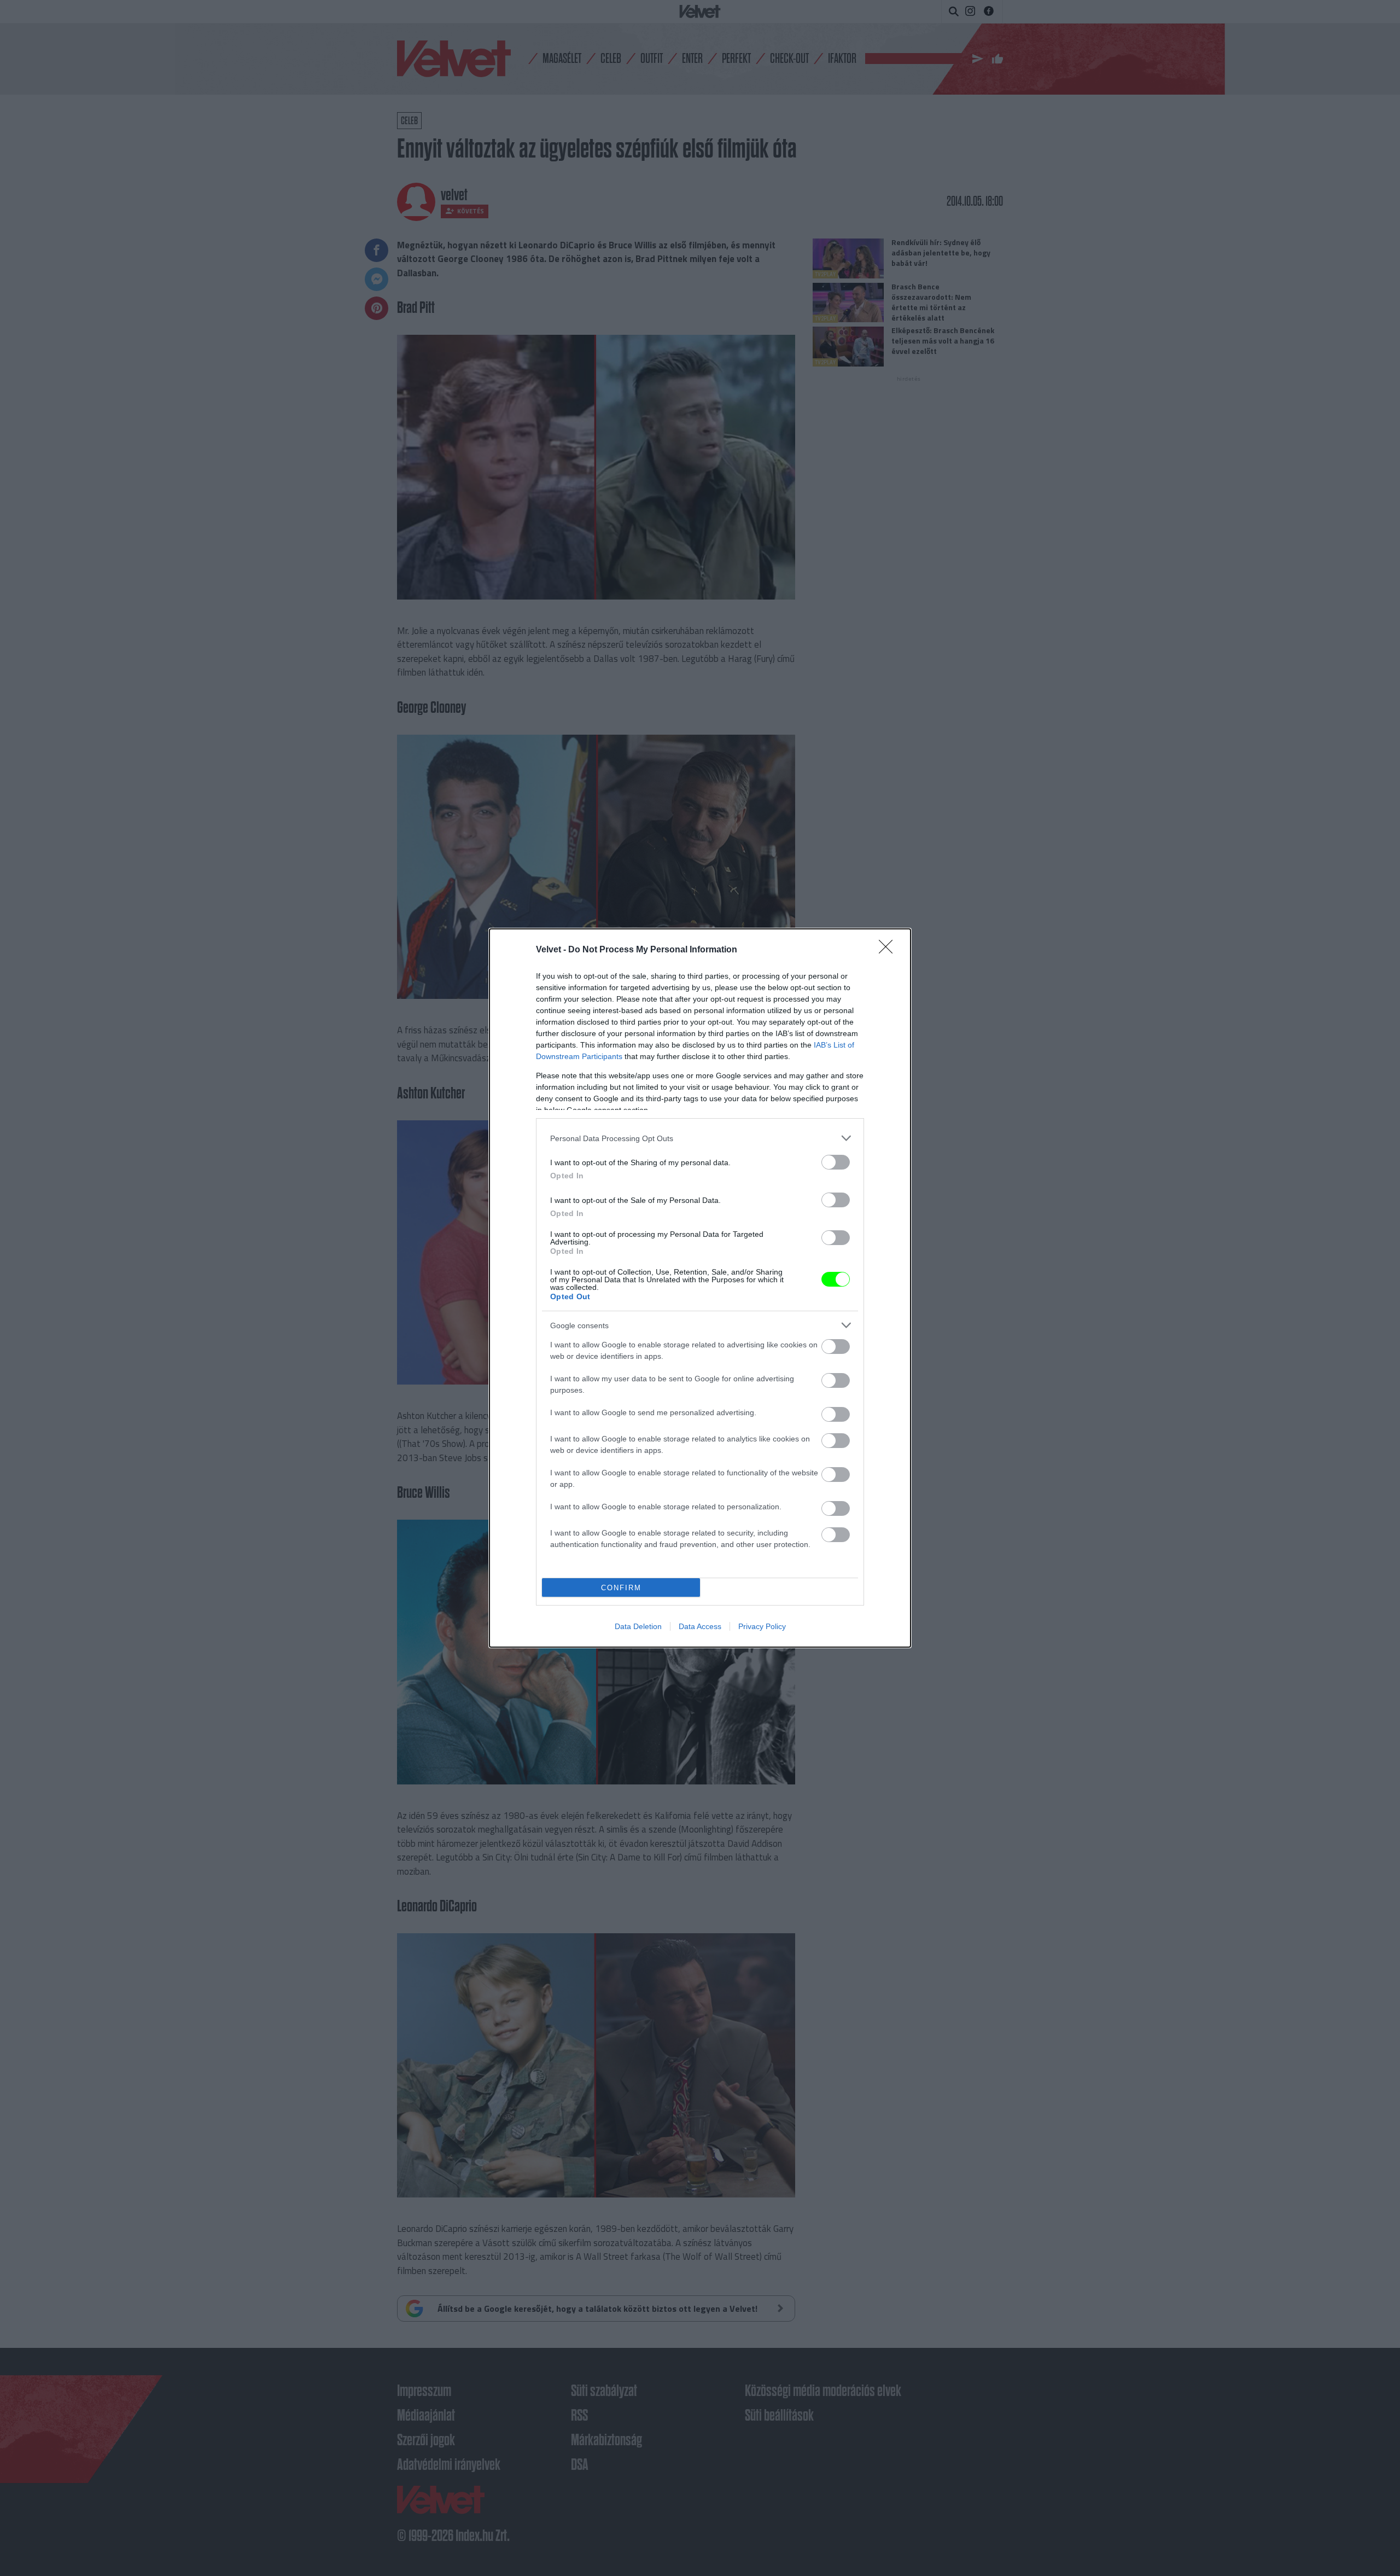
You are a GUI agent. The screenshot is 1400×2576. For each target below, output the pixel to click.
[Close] (889, 950)
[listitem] (700, 1138)
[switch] (836, 1162)
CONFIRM (621, 1588)
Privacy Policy (762, 1626)
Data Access (700, 1626)
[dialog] (700, 1288)
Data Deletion (638, 1626)
